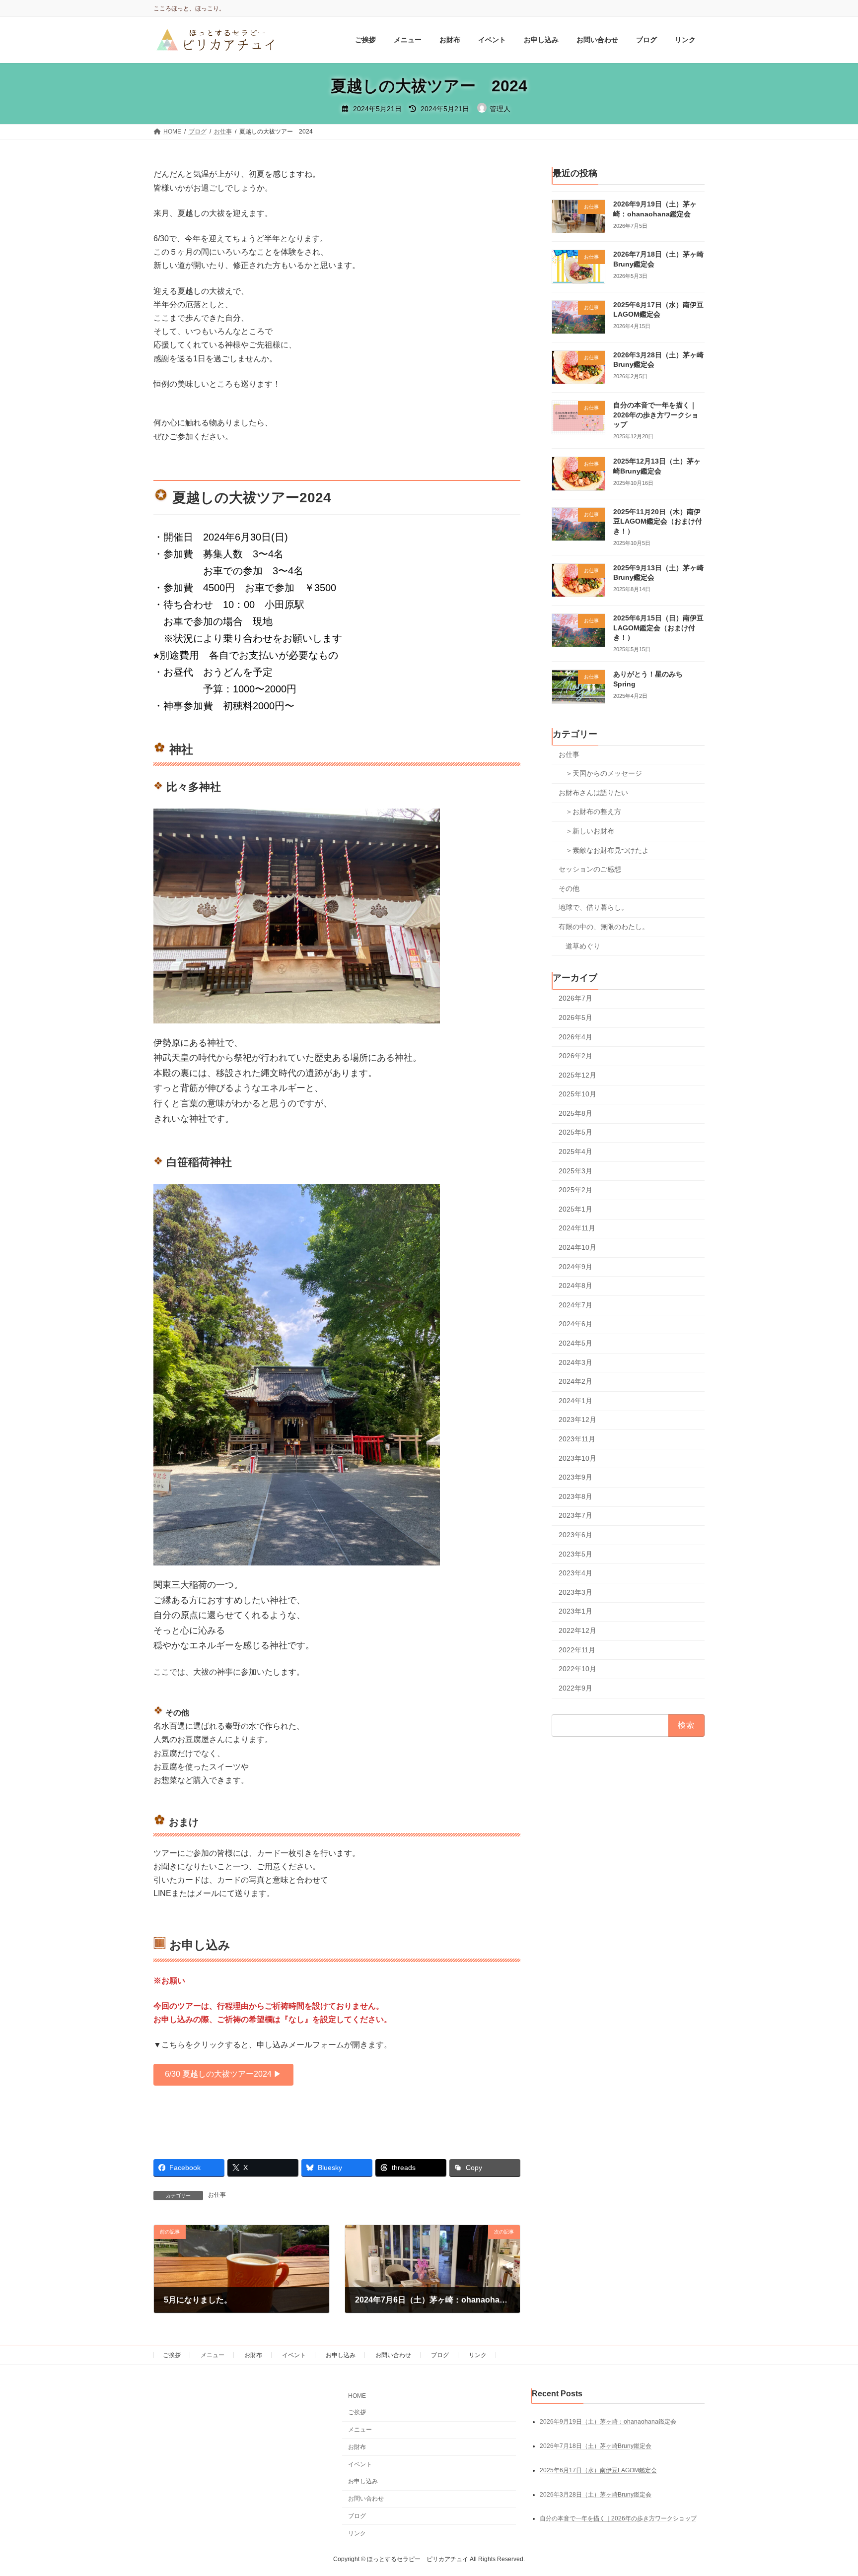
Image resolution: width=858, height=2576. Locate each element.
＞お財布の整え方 (593, 812)
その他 (569, 888)
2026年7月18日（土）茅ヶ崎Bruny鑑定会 (596, 2445)
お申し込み (341, 2355)
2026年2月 (575, 1056)
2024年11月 (577, 1228)
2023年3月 (575, 1592)
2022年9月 (575, 1688)
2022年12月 (577, 1630)
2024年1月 (575, 1401)
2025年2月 (575, 1190)
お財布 (253, 2355)
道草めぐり (583, 946)
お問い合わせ (393, 2355)
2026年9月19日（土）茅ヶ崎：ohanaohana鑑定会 (608, 2421)
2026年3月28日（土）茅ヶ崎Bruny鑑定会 (596, 2494)
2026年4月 (575, 1037)
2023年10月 (577, 1458)
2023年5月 (575, 1554)
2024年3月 (575, 1362)
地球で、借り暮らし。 (593, 908)
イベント (294, 2355)
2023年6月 (575, 1535)
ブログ (440, 2355)
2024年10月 (577, 1248)
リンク (478, 2355)
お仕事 (217, 2195)
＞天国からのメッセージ (604, 774)
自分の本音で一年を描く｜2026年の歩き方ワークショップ (656, 415)
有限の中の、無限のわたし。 (604, 927)
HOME (357, 2396)
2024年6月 (575, 1324)
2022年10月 (577, 1669)
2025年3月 (575, 1171)
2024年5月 (575, 1343)
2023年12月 (577, 1420)
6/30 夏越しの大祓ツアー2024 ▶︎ (223, 2074)
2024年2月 (575, 1382)
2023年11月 (577, 1439)
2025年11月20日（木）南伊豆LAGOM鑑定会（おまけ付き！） (658, 521)
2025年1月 (575, 1209)
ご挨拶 (172, 2355)
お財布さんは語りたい (593, 793)
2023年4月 (575, 1573)
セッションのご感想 (590, 870)
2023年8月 (575, 1496)
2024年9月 (575, 1267)
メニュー (213, 2355)
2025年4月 (575, 1152)
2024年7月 (575, 1305)
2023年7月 (575, 1516)
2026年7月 (575, 999)
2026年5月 (575, 1017)
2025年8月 (575, 1113)
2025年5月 (575, 1133)
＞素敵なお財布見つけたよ (607, 850)
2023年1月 (575, 1612)
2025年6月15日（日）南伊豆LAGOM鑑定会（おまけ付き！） (658, 628)
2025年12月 (577, 1075)
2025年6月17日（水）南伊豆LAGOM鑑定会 (598, 2470)
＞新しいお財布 (590, 831)
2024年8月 (575, 1286)
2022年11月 (577, 1650)
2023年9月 (575, 1478)
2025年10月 (577, 1094)
